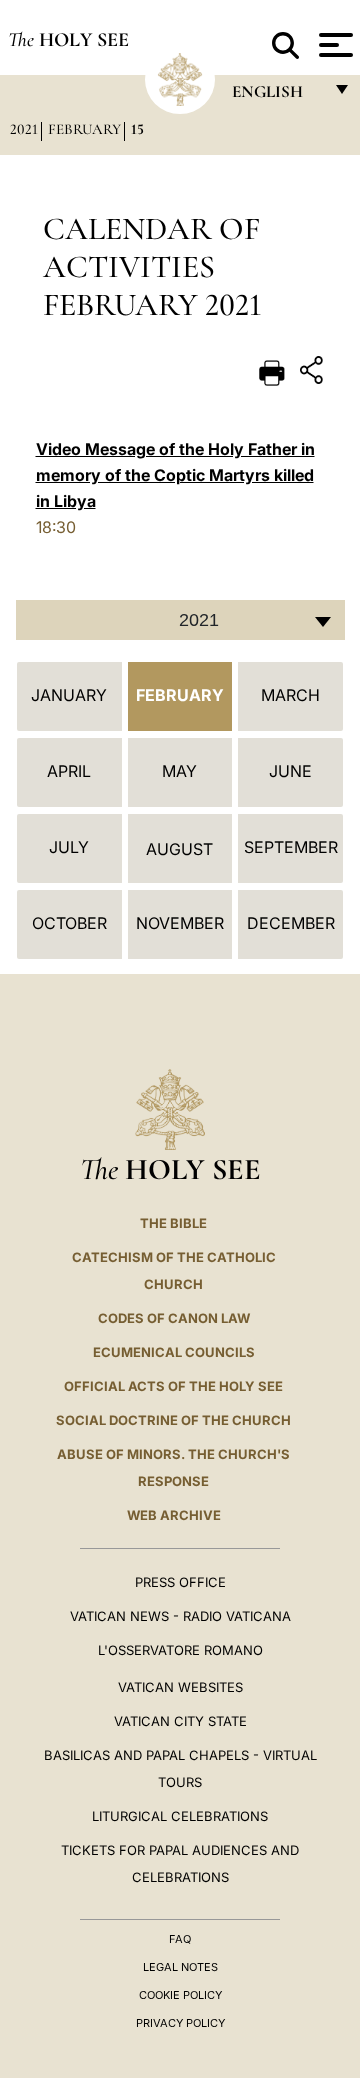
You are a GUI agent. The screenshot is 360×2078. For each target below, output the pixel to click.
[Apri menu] (333, 45)
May (179, 771)
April (69, 771)
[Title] (314, 373)
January (69, 695)
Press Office (180, 1582)
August (179, 849)
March (290, 695)
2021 (24, 129)
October (69, 923)
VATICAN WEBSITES (180, 1687)
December (291, 923)
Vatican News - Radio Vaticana (180, 1616)
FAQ (180, 1939)
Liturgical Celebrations (180, 1816)
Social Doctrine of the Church (173, 1420)
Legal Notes (180, 1967)
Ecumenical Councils (174, 1352)
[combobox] (180, 620)
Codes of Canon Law (174, 1318)
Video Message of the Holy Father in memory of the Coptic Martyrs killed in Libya (175, 475)
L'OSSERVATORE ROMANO (180, 1650)
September (291, 847)
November (180, 923)
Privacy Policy (180, 2023)
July (69, 847)
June (290, 771)
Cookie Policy (180, 1995)
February (84, 129)
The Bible (173, 1223)
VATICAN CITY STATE (180, 1721)
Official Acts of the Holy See (173, 1386)
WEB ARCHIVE (174, 1515)
